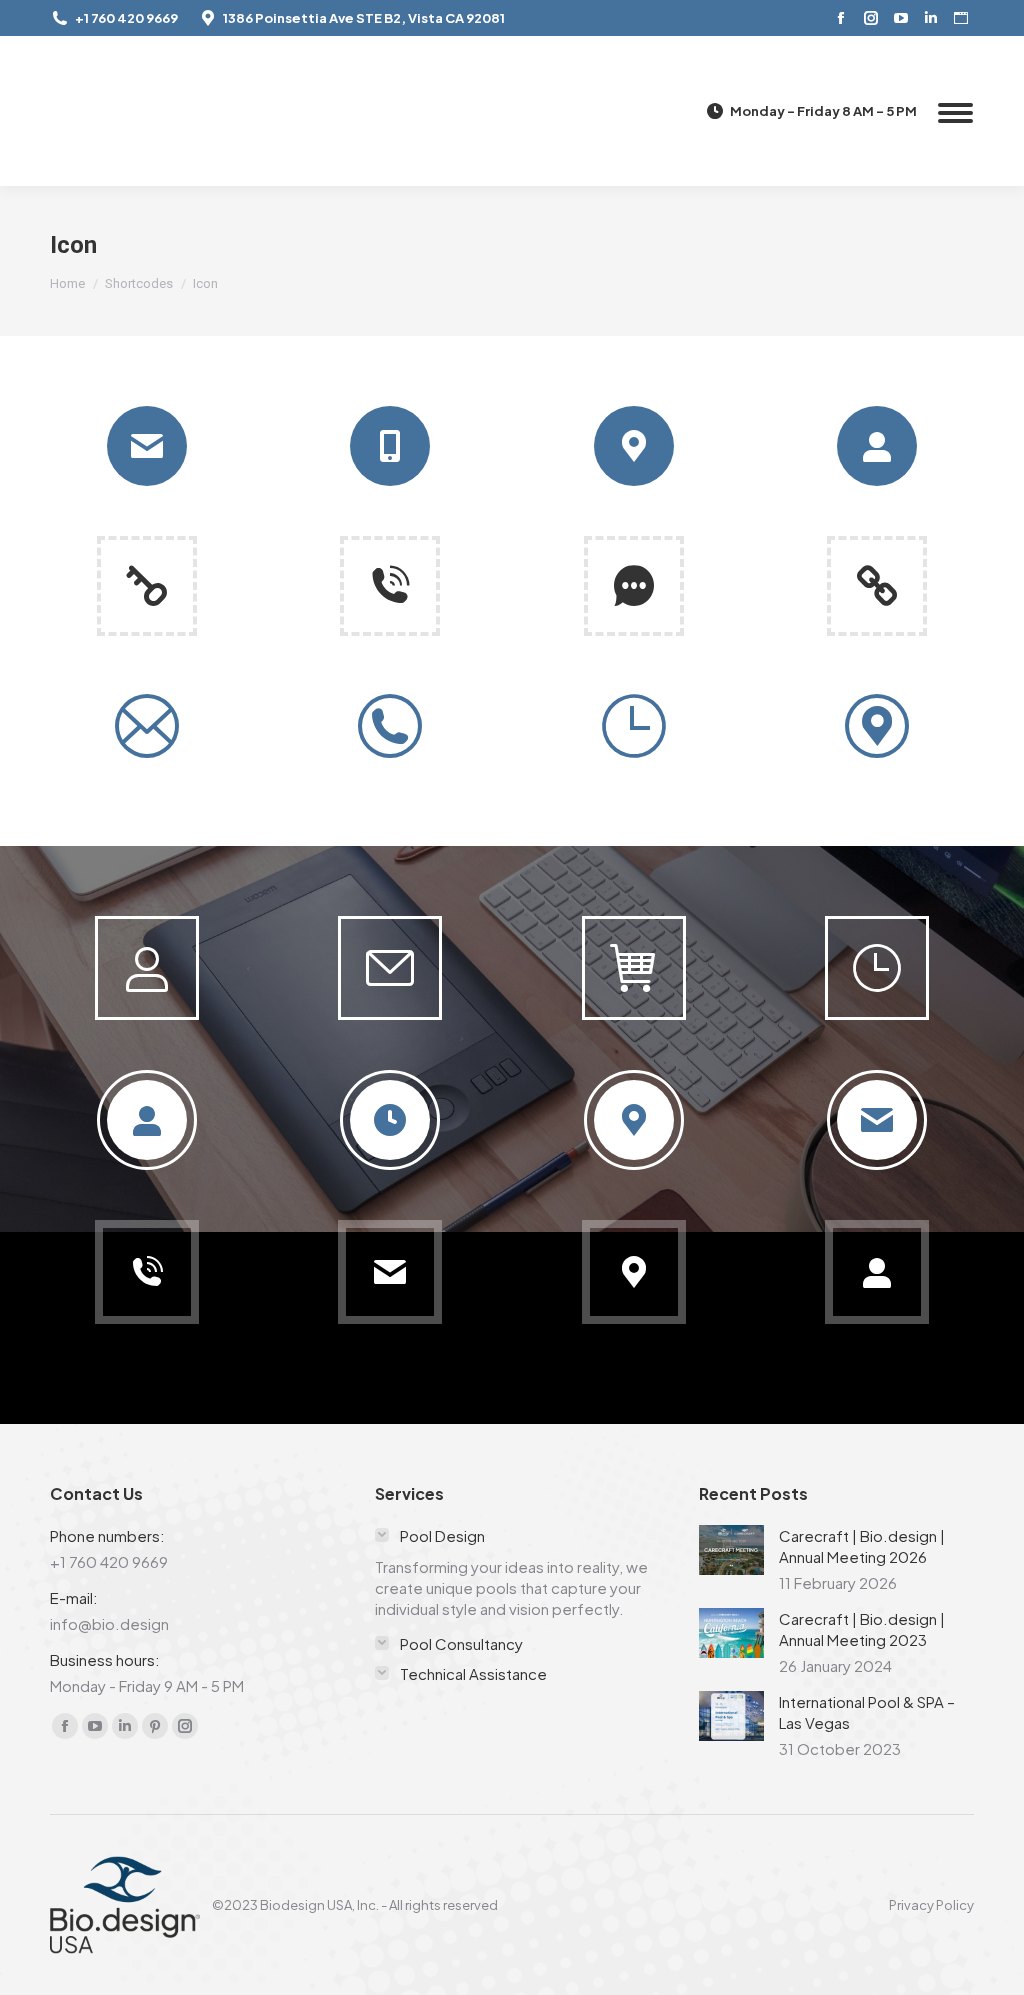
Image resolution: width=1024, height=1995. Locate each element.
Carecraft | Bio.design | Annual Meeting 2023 (862, 1629)
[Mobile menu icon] (955, 111)
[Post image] (731, 1550)
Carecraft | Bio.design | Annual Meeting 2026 (862, 1546)
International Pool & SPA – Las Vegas (867, 1712)
